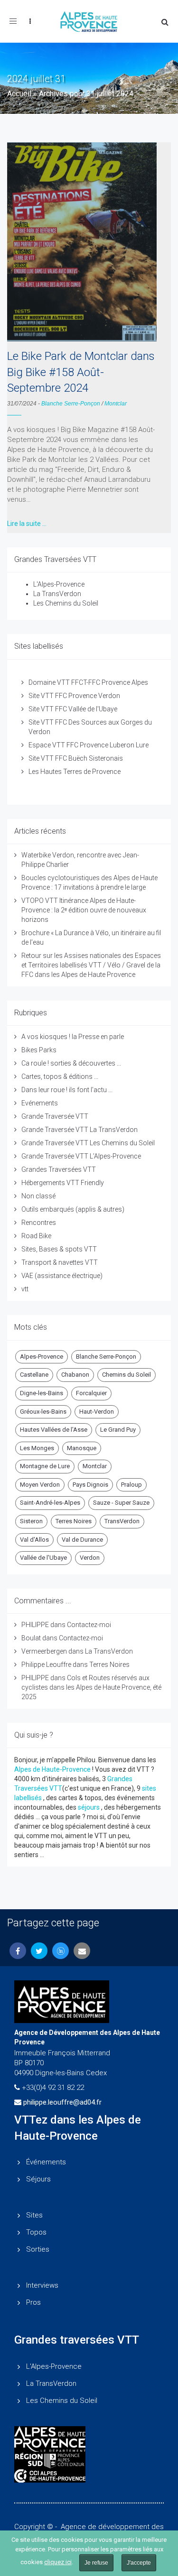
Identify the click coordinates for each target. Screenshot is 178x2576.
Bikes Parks (39, 1050)
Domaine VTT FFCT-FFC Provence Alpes (88, 682)
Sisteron (31, 1521)
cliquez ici (58, 2562)
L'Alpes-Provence (59, 584)
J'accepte (139, 2563)
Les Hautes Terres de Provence (75, 772)
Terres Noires (74, 1521)
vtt (25, 1289)
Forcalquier (91, 1393)
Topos (36, 2232)
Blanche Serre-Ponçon (71, 404)
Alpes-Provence (42, 1357)
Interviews (42, 2285)
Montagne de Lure (45, 1466)
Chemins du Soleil (126, 1375)
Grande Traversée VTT (55, 1116)
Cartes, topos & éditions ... (60, 1076)
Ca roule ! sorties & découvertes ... (71, 1063)
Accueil (19, 94)
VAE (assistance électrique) (62, 1276)
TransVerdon (122, 1521)
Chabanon (75, 1375)
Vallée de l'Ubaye (43, 1558)
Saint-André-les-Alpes (50, 1503)
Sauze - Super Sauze (121, 1503)
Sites (34, 2215)
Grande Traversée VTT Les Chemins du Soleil (88, 1143)
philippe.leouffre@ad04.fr (62, 2102)
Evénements (40, 1103)
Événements (46, 2162)
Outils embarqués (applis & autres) (73, 1209)
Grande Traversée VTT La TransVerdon (80, 1130)
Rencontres (39, 1223)
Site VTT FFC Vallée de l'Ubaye (73, 709)
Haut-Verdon (97, 1412)
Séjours (38, 2179)
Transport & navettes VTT (60, 1262)
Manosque (82, 1448)
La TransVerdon (57, 594)
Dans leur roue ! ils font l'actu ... (67, 1090)
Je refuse (96, 2563)
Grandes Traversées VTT (59, 1169)
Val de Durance (82, 1540)
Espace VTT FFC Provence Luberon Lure (89, 745)
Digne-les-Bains (42, 1393)
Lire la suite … (27, 524)
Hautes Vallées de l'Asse (54, 1430)
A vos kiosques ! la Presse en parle (73, 1037)
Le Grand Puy (118, 1430)
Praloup (131, 1485)
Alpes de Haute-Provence (52, 1769)
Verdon (90, 1558)
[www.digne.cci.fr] (89, 2476)
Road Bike (36, 1236)
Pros (33, 2302)
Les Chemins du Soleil (66, 603)
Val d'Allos (34, 1540)
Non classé (38, 1196)
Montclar (116, 404)
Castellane (34, 1375)
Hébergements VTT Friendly (63, 1183)
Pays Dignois (90, 1485)
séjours (89, 1807)
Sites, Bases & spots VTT (59, 1249)
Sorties (38, 2249)
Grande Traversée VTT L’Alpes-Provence (81, 1156)
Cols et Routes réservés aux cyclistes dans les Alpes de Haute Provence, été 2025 (91, 1687)
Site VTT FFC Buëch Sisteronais (76, 758)
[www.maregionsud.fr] (89, 2461)
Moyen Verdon (40, 1485)
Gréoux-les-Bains (43, 1412)
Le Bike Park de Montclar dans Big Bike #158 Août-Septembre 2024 (81, 372)
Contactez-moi (89, 1625)
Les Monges (37, 1448)
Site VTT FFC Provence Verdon (74, 696)
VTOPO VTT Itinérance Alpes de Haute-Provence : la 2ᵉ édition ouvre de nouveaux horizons (84, 910)
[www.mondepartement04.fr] (89, 2439)
